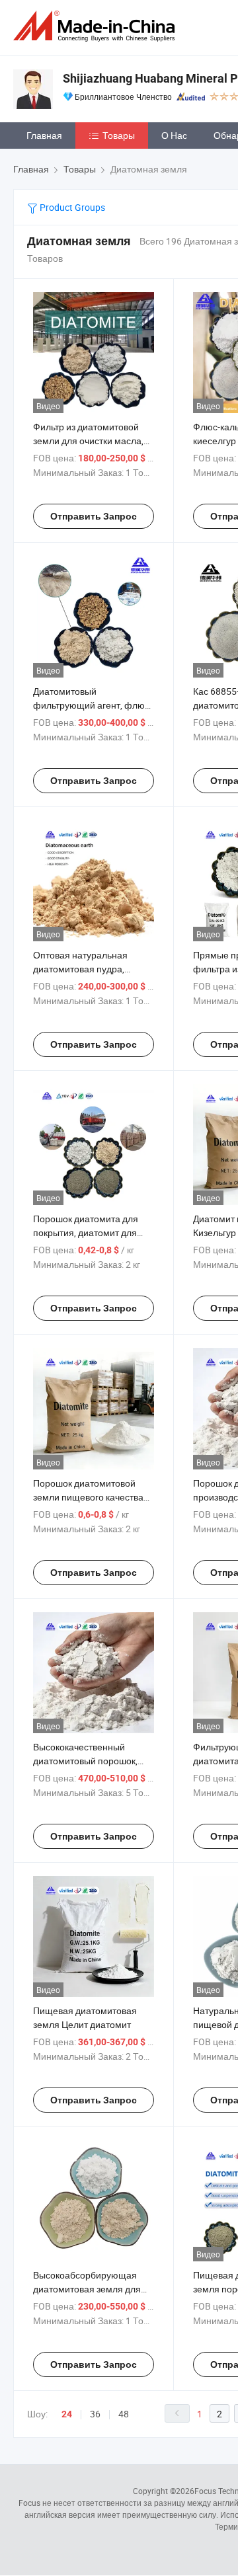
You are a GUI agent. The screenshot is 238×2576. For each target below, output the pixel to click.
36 (95, 2414)
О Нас (174, 135)
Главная (44, 135)
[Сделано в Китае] (97, 26)
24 (67, 2414)
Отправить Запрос (94, 516)
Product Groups (71, 207)
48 (124, 2414)
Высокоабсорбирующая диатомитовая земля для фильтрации (87, 2289)
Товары (119, 135)
